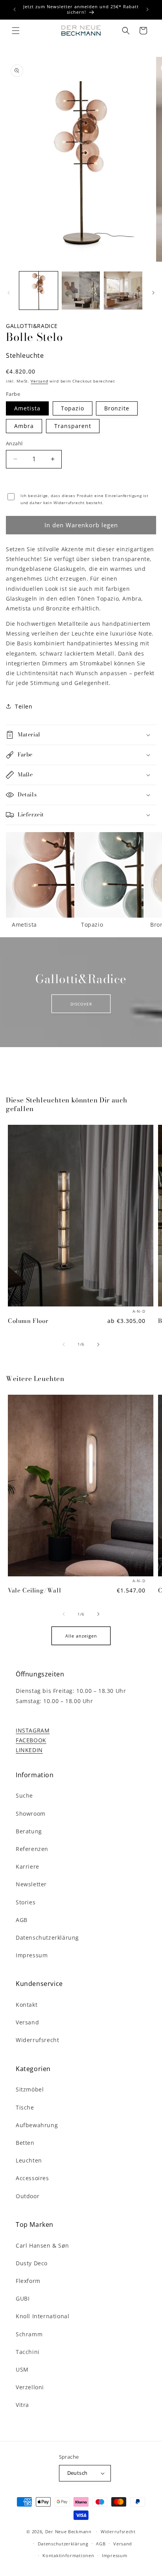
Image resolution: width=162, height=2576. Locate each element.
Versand (39, 381)
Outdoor (28, 2196)
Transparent (73, 426)
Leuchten (29, 2160)
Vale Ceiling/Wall (34, 1590)
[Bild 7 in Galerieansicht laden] (123, 291)
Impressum (32, 1955)
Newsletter (31, 1884)
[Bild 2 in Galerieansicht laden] (81, 291)
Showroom (31, 1814)
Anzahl (14, 443)
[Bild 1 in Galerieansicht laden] (39, 291)
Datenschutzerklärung (47, 1937)
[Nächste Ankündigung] (147, 9)
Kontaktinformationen (68, 2555)
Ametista (27, 408)
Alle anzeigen (81, 1636)
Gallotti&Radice (32, 326)
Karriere (28, 1866)
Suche (24, 1795)
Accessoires (32, 2178)
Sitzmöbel (30, 2089)
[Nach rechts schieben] (153, 293)
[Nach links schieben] (9, 293)
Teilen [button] (24, 706)
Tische (25, 2107)
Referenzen (32, 1849)
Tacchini (28, 2352)
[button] (16, 31)
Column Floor (28, 1321)
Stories (26, 1902)
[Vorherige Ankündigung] (15, 9)
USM (22, 2369)
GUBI (23, 2298)
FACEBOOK (31, 1740)
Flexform (28, 2281)
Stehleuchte (25, 355)
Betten (25, 2143)
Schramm (29, 2334)
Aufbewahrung (37, 2125)
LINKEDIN (29, 1750)
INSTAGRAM (33, 1730)
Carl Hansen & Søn (42, 2245)
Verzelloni (30, 2387)
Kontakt (27, 2005)
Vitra (22, 2405)
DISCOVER (81, 1004)
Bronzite (117, 408)
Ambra (24, 426)
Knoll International (42, 2316)
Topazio (73, 408)
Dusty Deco (32, 2263)
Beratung (29, 1831)
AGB (22, 1920)
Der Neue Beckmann (68, 2531)
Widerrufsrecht (37, 2040)
